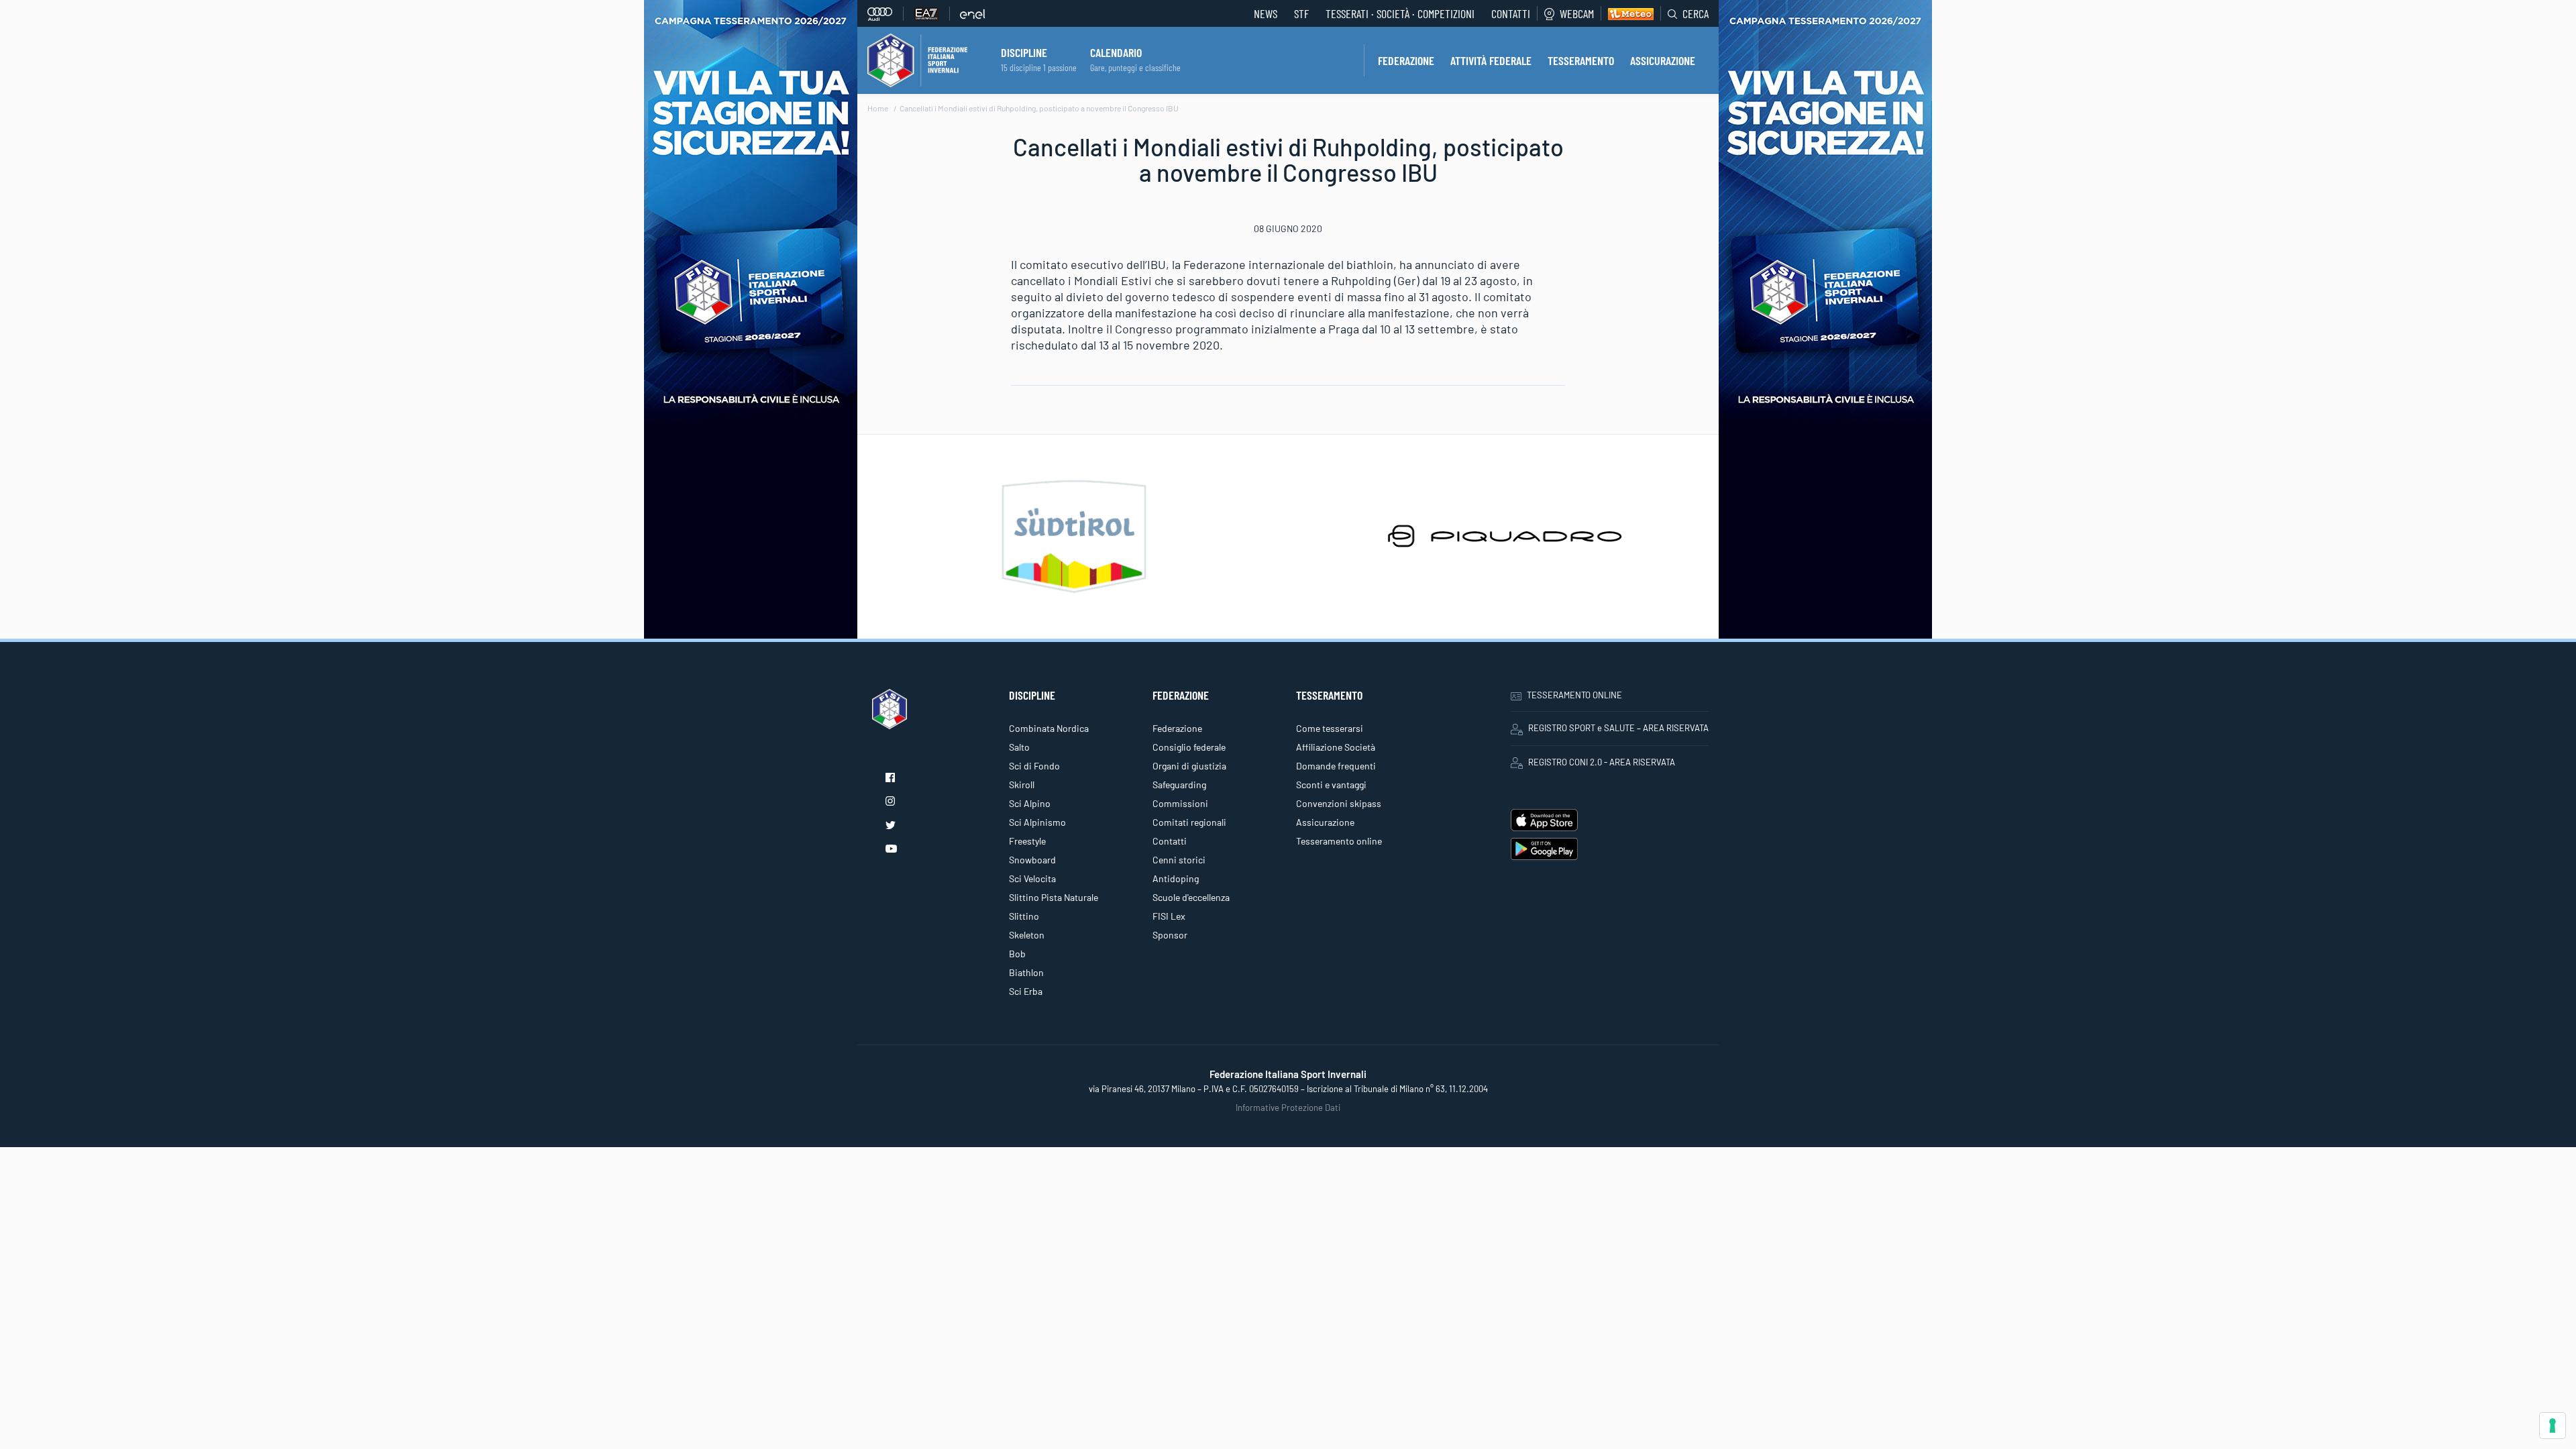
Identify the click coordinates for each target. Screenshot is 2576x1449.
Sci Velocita (1032, 878)
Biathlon (1026, 972)
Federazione (1177, 728)
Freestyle (1027, 841)
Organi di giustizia (1189, 766)
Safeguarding (1179, 785)
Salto (1019, 747)
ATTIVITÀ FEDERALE (1491, 60)
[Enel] (973, 14)
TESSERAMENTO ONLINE (1574, 695)
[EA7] (932, 14)
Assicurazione (1325, 822)
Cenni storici (1179, 860)
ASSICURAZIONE (1663, 60)
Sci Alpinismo (1037, 822)
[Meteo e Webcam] (1627, 13)
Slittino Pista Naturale (1054, 897)
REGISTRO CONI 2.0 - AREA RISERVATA (1602, 762)
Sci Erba (1026, 991)
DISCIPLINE (1024, 52)
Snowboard (1032, 860)
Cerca (1696, 13)
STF (1301, 13)
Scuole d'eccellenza (1191, 897)
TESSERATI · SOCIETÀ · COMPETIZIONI (1400, 13)
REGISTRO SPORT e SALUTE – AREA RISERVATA (1618, 728)
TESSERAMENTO (1581, 60)
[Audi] (885, 14)
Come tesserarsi (1330, 728)
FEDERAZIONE (1406, 60)
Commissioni (1180, 803)
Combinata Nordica (1049, 728)
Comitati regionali (1189, 822)
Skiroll (1022, 785)
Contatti (1511, 13)
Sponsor (1170, 935)
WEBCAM (1577, 13)
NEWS (1266, 13)
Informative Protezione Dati (1288, 1108)
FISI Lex (1169, 916)
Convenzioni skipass (1339, 803)
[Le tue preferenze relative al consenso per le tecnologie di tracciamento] (2553, 1426)
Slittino (1024, 916)
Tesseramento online (1339, 841)
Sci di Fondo (1034, 766)
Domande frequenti (1336, 766)
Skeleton (1027, 935)
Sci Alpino (1030, 803)
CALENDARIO (1116, 52)
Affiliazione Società (1336, 747)
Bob (1017, 954)
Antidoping (1176, 878)
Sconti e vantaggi (1331, 785)
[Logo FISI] (917, 59)
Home (878, 108)
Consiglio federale (1189, 747)
